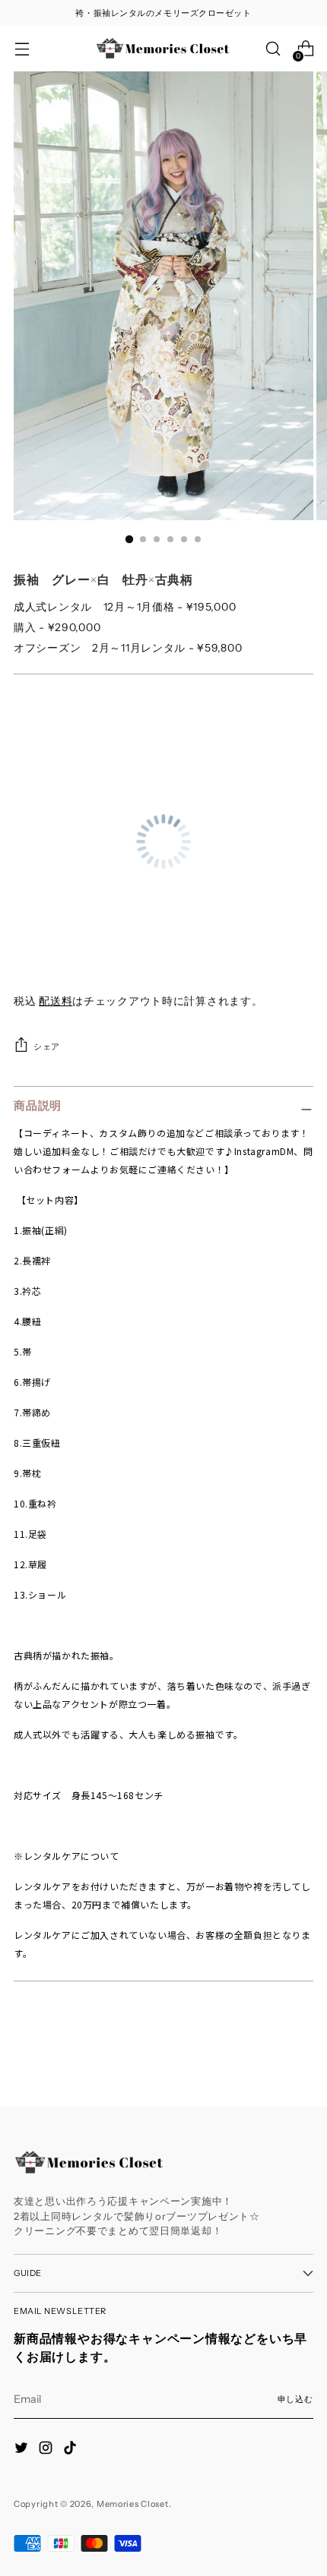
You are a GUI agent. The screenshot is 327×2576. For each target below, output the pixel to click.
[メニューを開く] (22, 49)
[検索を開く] (273, 49)
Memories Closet (133, 2504)
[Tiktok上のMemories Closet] (71, 2450)
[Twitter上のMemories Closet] (23, 2450)
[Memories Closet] (163, 49)
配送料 (56, 1001)
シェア (47, 1046)
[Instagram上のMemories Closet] (47, 2450)
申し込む (295, 2399)
